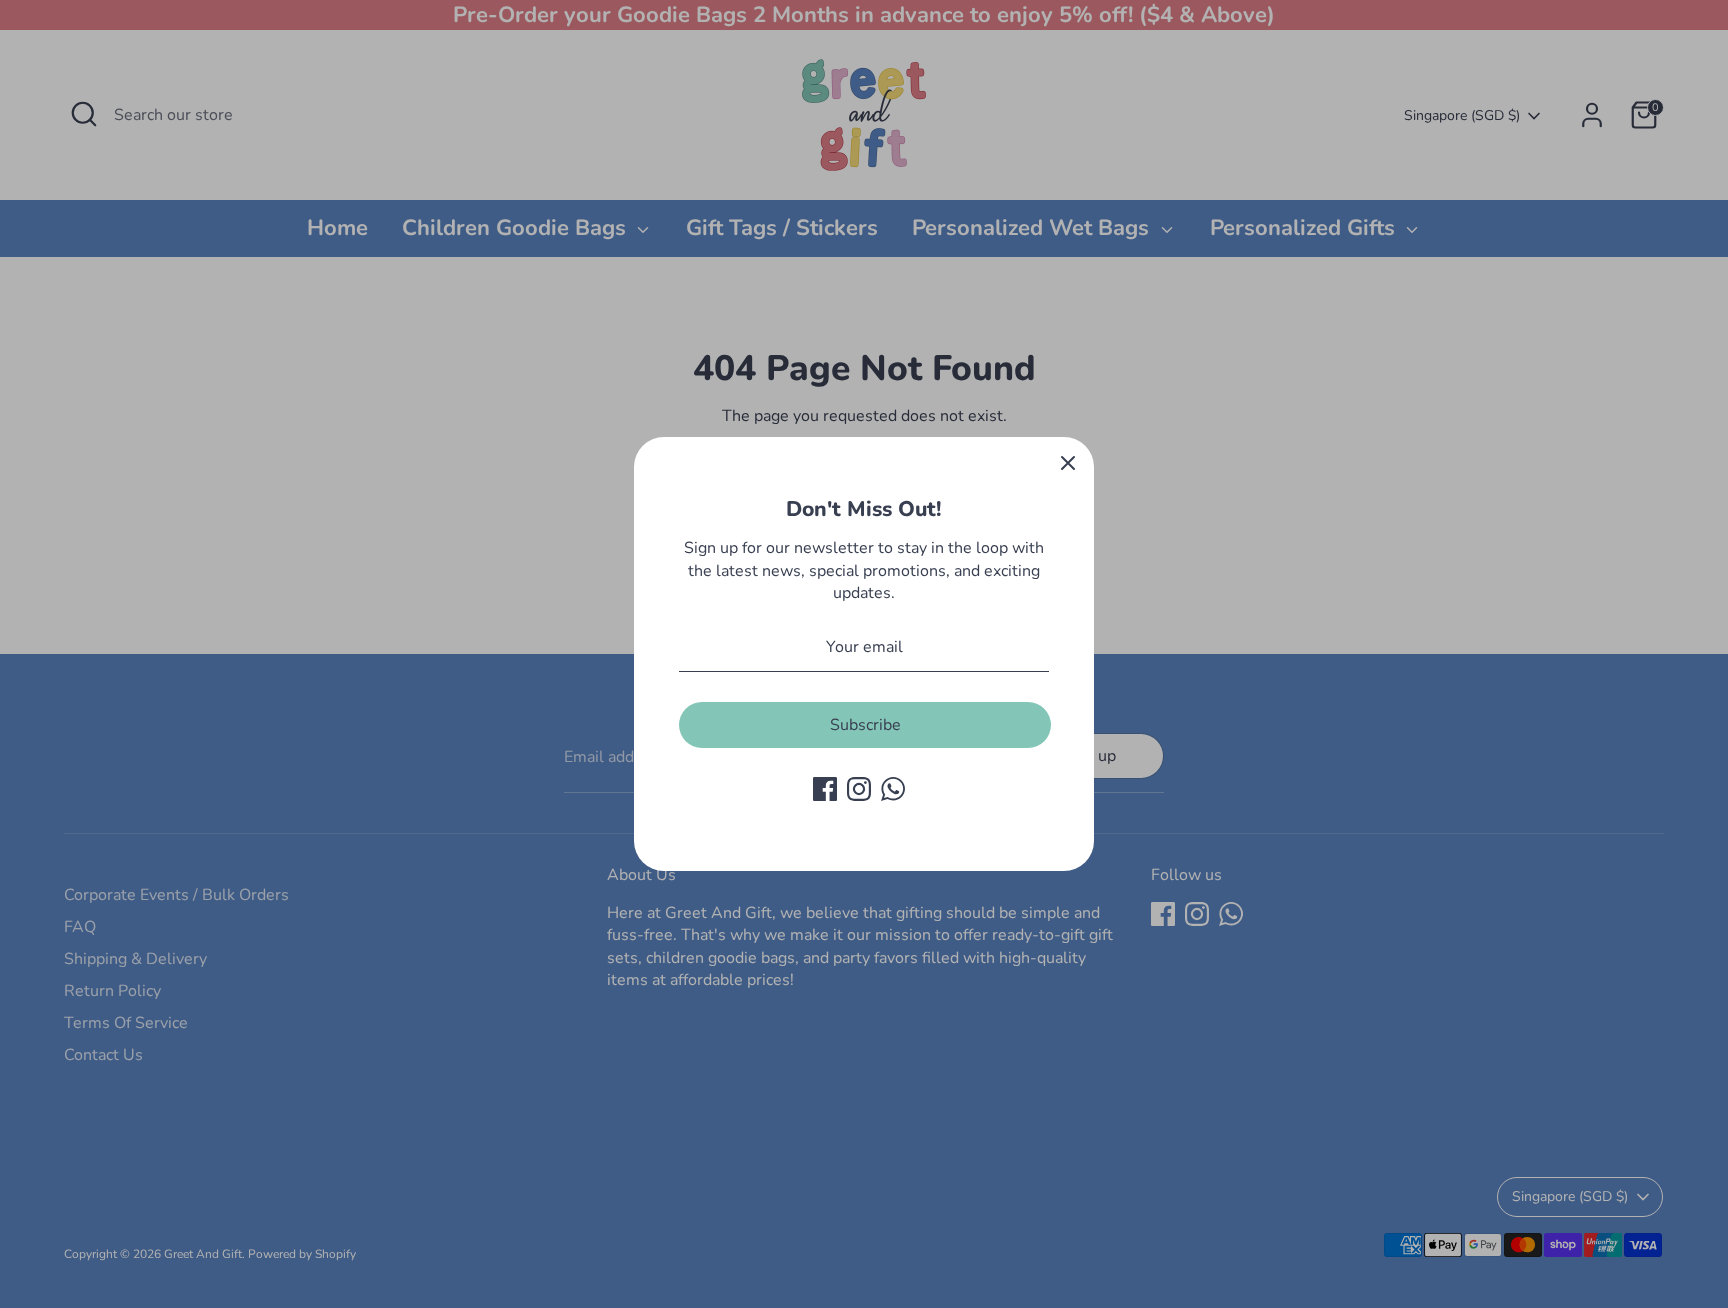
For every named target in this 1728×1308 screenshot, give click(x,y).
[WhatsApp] (893, 789)
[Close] (1068, 463)
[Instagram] (859, 789)
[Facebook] (825, 789)
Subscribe (865, 725)
